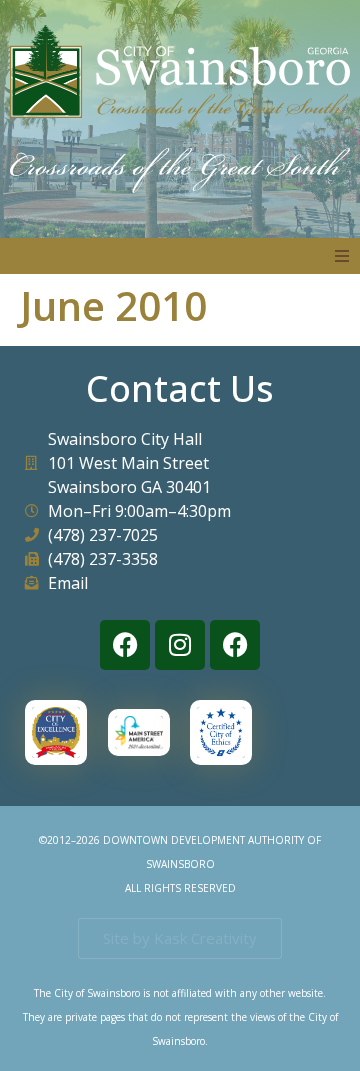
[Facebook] (125, 645)
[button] (342, 256)
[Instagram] (180, 645)
